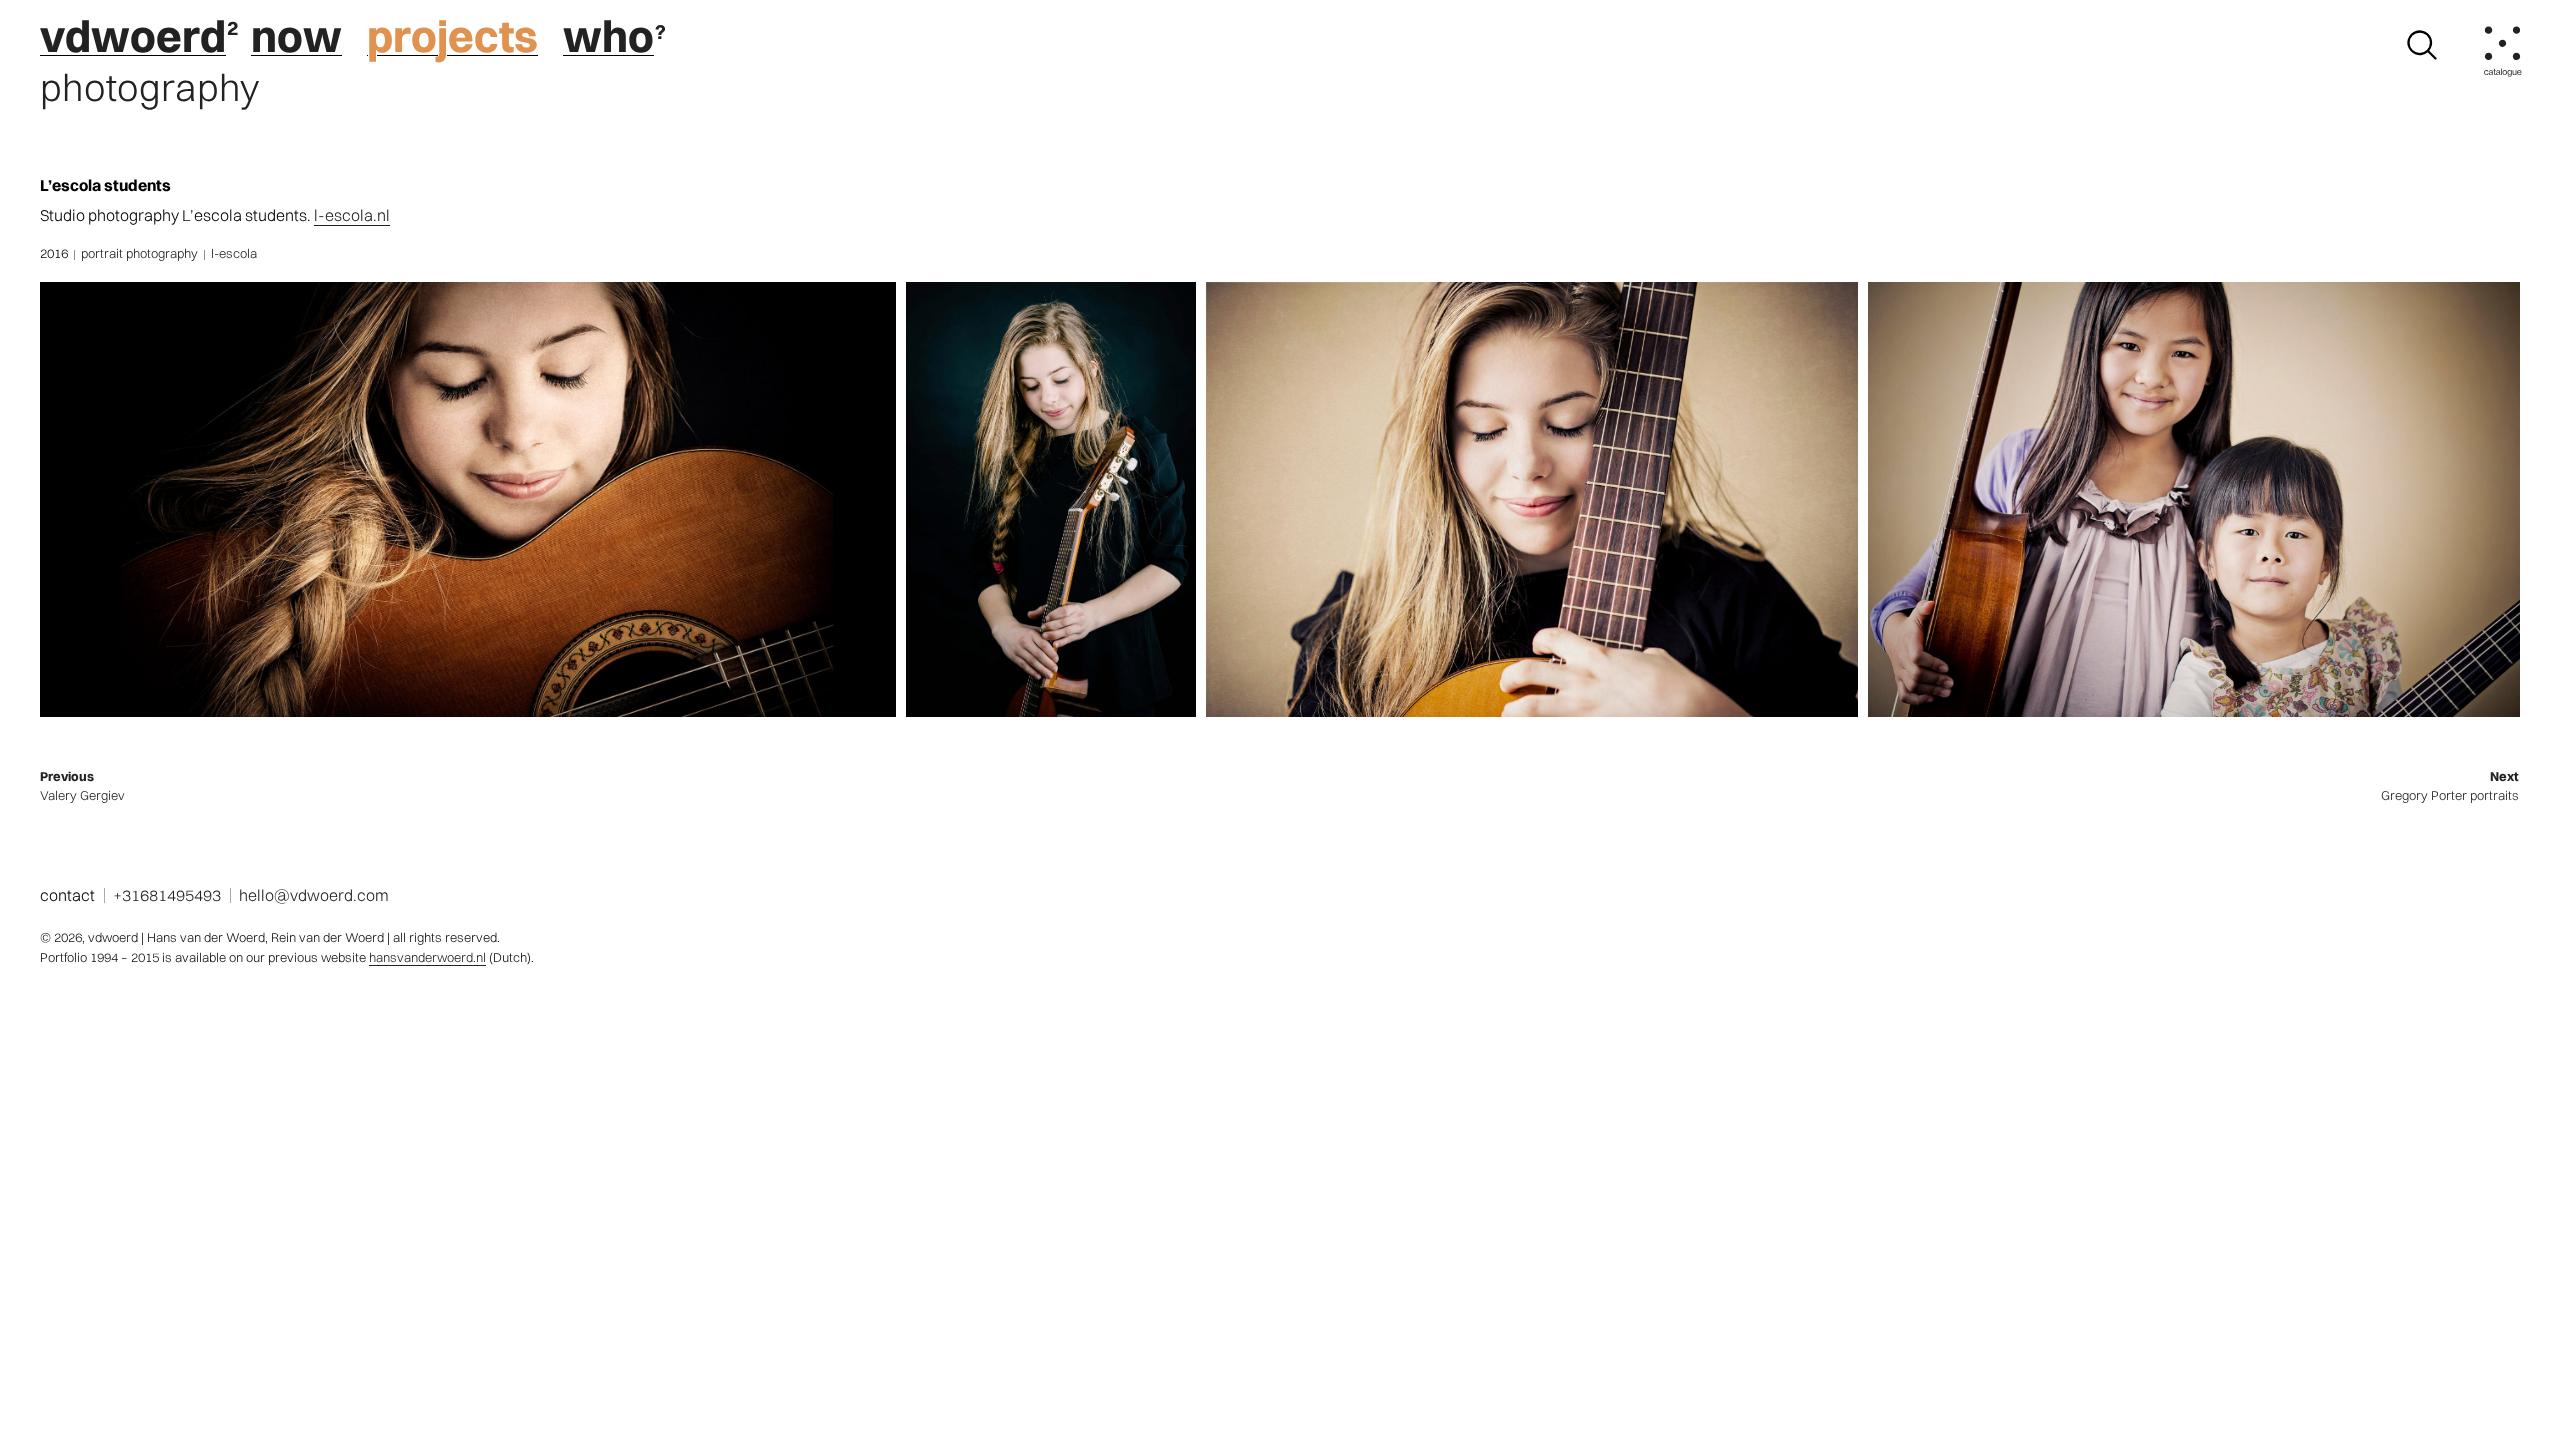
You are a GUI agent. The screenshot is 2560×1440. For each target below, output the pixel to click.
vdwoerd (133, 36)
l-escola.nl (352, 215)
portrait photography (139, 253)
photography (149, 87)
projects (452, 36)
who (608, 36)
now (296, 36)
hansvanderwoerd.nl (427, 957)
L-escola (234, 253)
